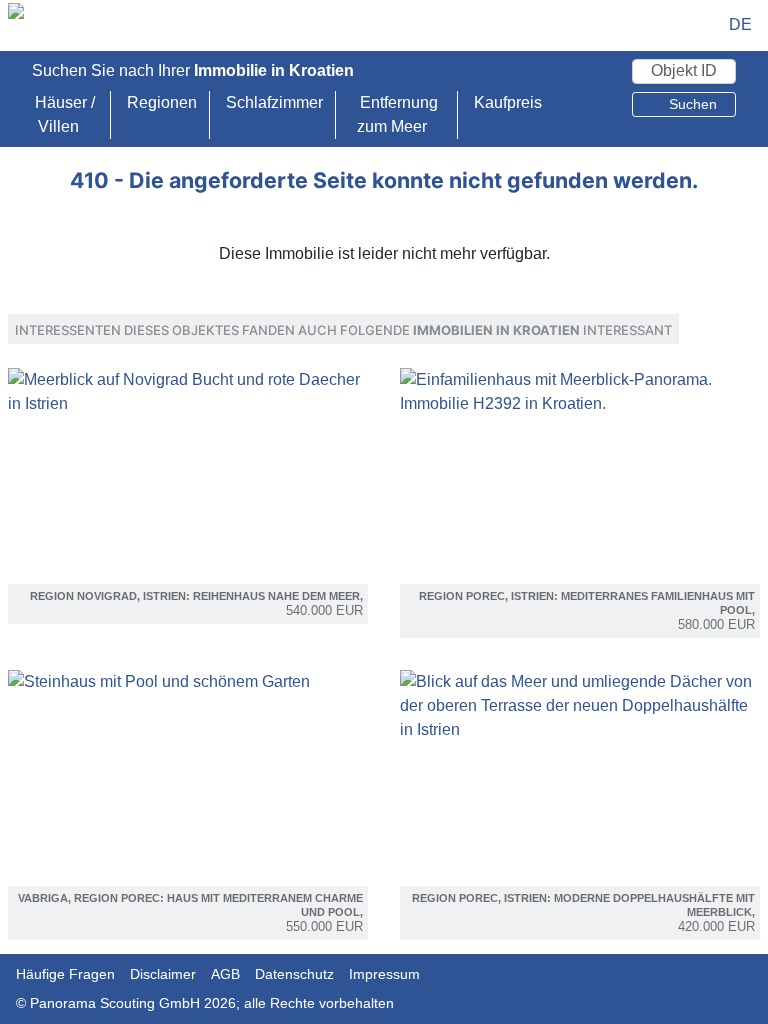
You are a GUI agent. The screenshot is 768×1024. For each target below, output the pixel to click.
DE (740, 24)
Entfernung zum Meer (397, 114)
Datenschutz (294, 974)
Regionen (162, 102)
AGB (225, 974)
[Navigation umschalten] (700, 25)
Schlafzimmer (274, 102)
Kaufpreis (508, 102)
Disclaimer (163, 974)
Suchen (691, 104)
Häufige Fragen (65, 974)
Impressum (384, 974)
